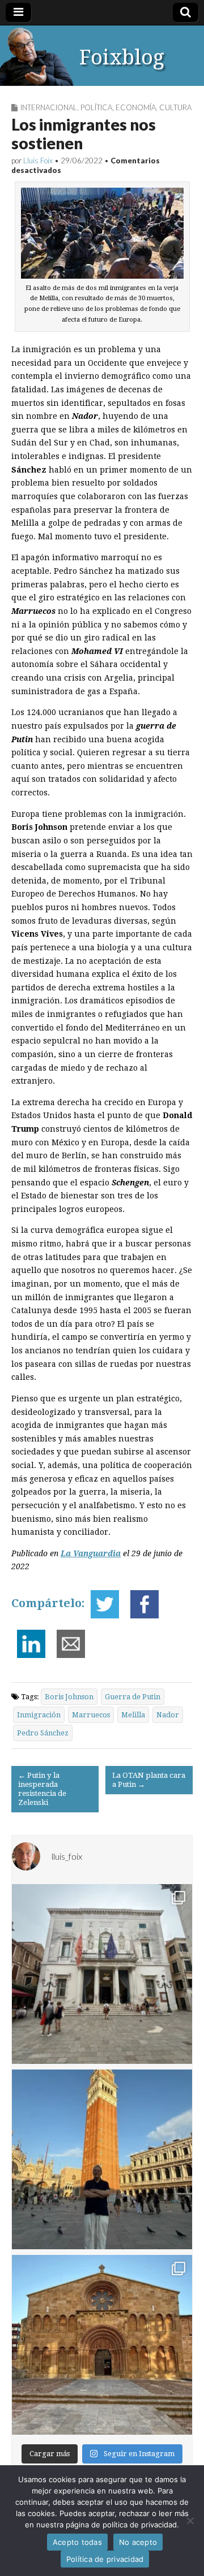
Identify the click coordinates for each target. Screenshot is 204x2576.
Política (96, 107)
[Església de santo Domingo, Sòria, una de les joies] (102, 2345)
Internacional (49, 107)
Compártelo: (48, 1603)
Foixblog (122, 57)
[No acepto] (190, 2521)
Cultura (175, 107)
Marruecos (91, 1715)
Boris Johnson (69, 1697)
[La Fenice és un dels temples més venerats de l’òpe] (102, 1974)
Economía (136, 107)
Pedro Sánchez (43, 1733)
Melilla (133, 1715)
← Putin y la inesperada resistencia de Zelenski (42, 1789)
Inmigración (39, 1715)
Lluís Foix (38, 161)
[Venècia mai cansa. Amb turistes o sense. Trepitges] (102, 2159)
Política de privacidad (105, 2559)
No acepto (138, 2542)
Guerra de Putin (133, 1697)
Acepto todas (77, 2542)
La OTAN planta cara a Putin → (149, 1780)
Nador (168, 1715)
